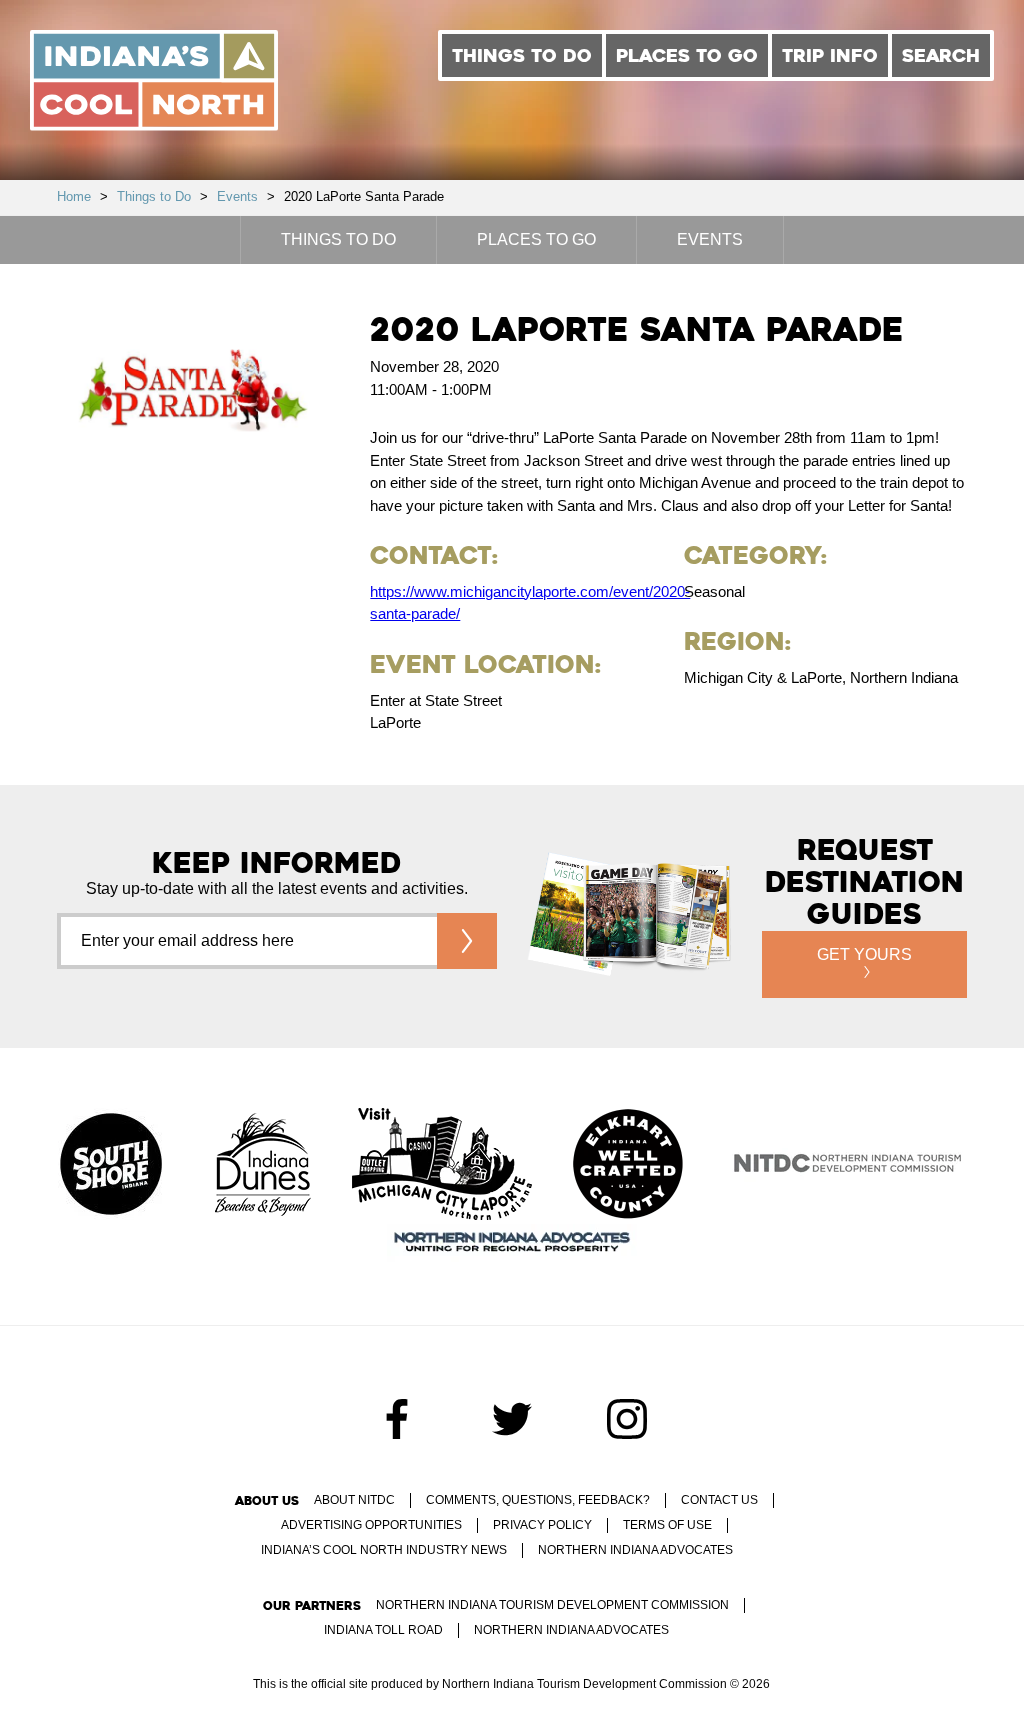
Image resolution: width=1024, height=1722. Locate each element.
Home (74, 196)
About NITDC (354, 1500)
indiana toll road (383, 1630)
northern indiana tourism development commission (552, 1605)
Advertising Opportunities (371, 1525)
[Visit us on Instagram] (627, 1419)
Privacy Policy (542, 1525)
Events (237, 196)
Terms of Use (667, 1525)
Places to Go (687, 55)
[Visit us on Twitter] (512, 1419)
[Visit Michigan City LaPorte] (442, 1166)
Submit (467, 941)
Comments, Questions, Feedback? (538, 1500)
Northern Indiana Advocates (635, 1550)
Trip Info (830, 55)
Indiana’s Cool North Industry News (384, 1550)
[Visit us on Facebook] (397, 1419)
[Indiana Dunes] (263, 1166)
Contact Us (719, 1500)
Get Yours (864, 954)
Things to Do (522, 55)
